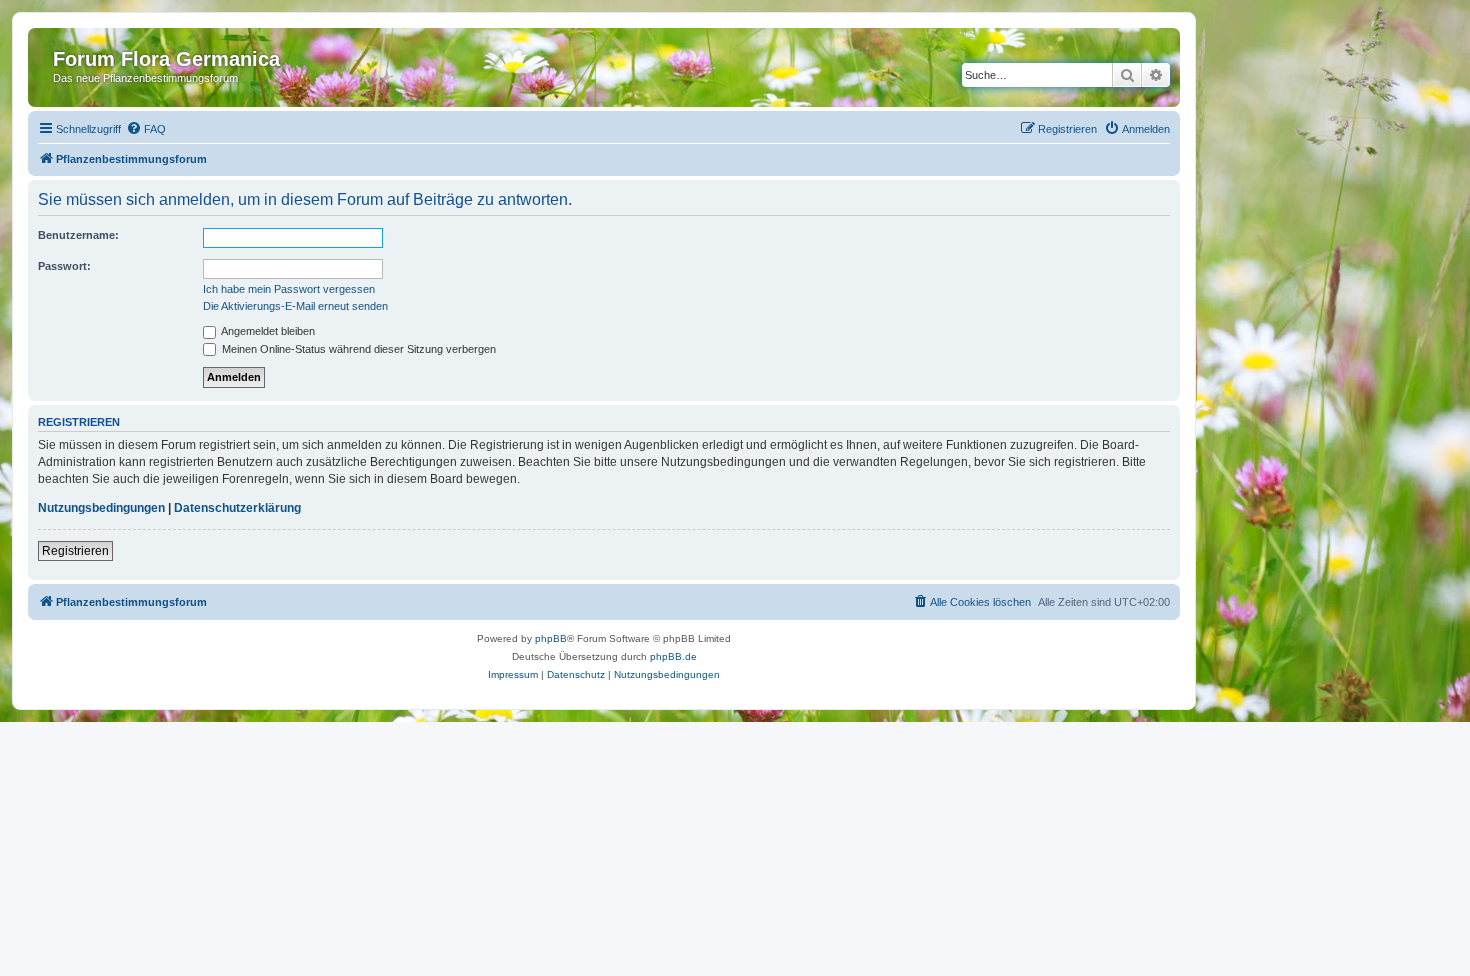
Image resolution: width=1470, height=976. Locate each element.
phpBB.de (673, 656)
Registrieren (75, 551)
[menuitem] (146, 129)
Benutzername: (78, 235)
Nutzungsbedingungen (101, 508)
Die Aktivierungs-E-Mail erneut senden (295, 306)
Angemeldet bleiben (267, 331)
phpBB (551, 638)
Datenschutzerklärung (237, 508)
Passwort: (64, 266)
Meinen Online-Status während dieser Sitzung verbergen (357, 349)
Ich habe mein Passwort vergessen (289, 289)
